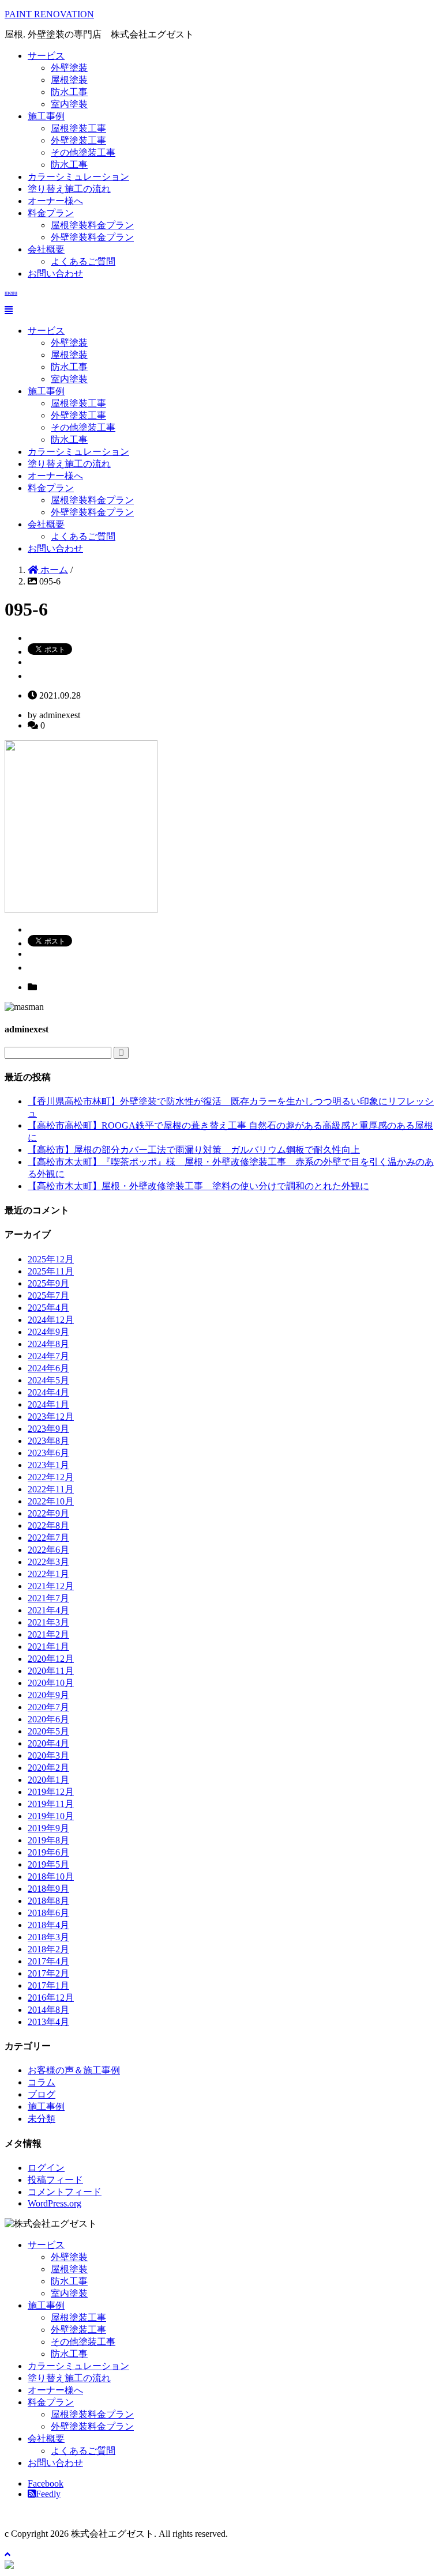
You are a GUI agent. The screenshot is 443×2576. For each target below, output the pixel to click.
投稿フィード (55, 2180)
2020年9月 (48, 1695)
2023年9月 (48, 1429)
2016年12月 (51, 1998)
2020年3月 (48, 1755)
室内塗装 (69, 104)
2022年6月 (48, 1550)
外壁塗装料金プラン (92, 237)
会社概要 (46, 249)
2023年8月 (48, 1441)
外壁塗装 (69, 68)
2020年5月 (48, 1731)
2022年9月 (48, 1513)
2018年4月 (48, 1925)
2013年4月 (48, 2022)
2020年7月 (48, 1707)
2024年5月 (48, 1380)
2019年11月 (51, 1804)
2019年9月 (48, 1828)
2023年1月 (48, 1465)
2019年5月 (48, 1864)
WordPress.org (55, 2203)
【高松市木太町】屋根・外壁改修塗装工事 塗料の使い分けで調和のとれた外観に (198, 1186)
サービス (46, 56)
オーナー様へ (55, 201)
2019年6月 (48, 1852)
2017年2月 (48, 1973)
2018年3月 (48, 1937)
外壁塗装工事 (78, 140)
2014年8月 (48, 2010)
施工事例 (46, 116)
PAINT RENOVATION (49, 14)
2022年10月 (51, 1501)
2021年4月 (48, 1610)
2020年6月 (48, 1719)
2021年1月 (48, 1647)
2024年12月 (51, 1320)
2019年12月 (51, 1792)
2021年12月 (51, 1586)
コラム (42, 2082)
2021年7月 (48, 1598)
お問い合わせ (55, 274)
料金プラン (51, 213)
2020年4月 (48, 1743)
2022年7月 (48, 1538)
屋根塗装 (69, 80)
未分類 (42, 2119)
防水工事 (69, 92)
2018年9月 (48, 1889)
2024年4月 (48, 1392)
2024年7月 (48, 1356)
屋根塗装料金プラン (92, 225)
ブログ (42, 2094)
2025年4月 (48, 1308)
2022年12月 (51, 1477)
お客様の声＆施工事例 (74, 2070)
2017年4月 (48, 1961)
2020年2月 (48, 1768)
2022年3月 (48, 1562)
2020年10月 (51, 1683)
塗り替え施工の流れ (69, 189)
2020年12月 (51, 1659)
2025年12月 (51, 1259)
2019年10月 (51, 1816)
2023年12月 (51, 1417)
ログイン (46, 2168)
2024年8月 (48, 1344)
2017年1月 (48, 1985)
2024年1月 (48, 1404)
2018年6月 (48, 1913)
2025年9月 (48, 1283)
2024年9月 (48, 1332)
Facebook (46, 2483)
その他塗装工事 (83, 152)
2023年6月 (48, 1453)
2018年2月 (48, 1949)
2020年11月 (51, 1671)
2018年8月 (48, 1901)
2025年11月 (51, 1271)
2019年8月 (48, 1840)
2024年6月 (48, 1368)
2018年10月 (51, 1877)
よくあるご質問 (83, 261)
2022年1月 (48, 1574)
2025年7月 (48, 1295)
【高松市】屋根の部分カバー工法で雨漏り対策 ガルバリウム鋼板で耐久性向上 (194, 1150)
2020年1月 (48, 1780)
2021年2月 (48, 1634)
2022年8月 (48, 1525)
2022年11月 (51, 1489)
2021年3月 (48, 1622)
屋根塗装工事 (78, 128)
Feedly (48, 2494)
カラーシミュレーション (78, 177)
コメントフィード (65, 2192)
